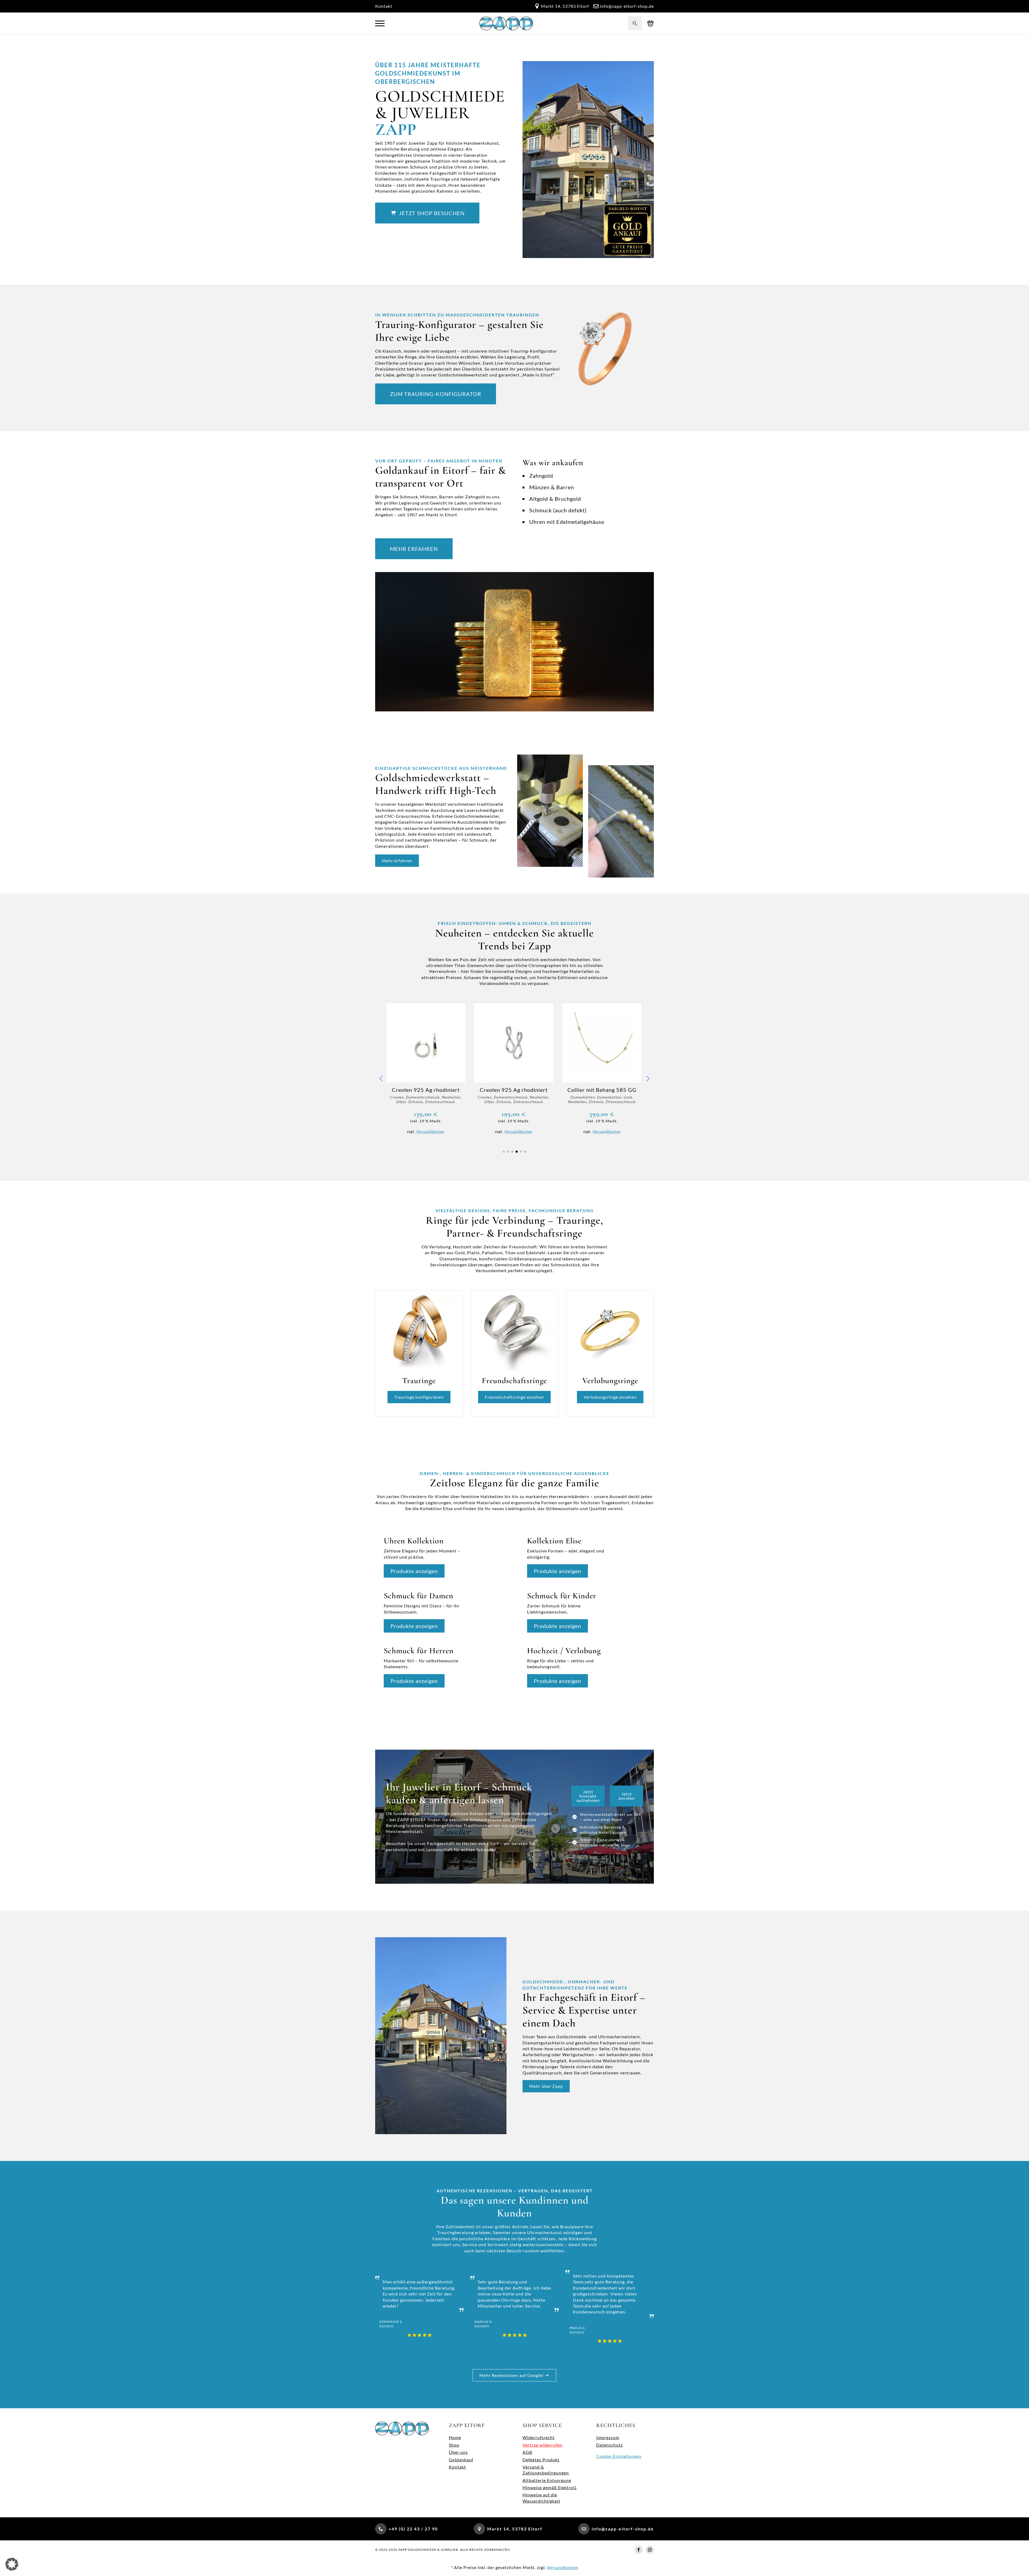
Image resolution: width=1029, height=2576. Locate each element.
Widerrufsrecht (539, 2437)
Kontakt (384, 6)
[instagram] (650, 2550)
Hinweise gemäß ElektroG (550, 2487)
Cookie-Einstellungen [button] (619, 2456)
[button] (381, 1078)
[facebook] (639, 2550)
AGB (527, 2452)
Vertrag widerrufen (543, 2445)
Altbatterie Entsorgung (547, 2480)
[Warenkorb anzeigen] (650, 23)
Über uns (458, 2452)
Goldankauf (461, 2460)
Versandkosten (431, 1131)
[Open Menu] (380, 23)
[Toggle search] (635, 23)
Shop (454, 2445)
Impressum (608, 2437)
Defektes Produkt (541, 2460)
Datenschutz (609, 2445)
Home (455, 2437)
